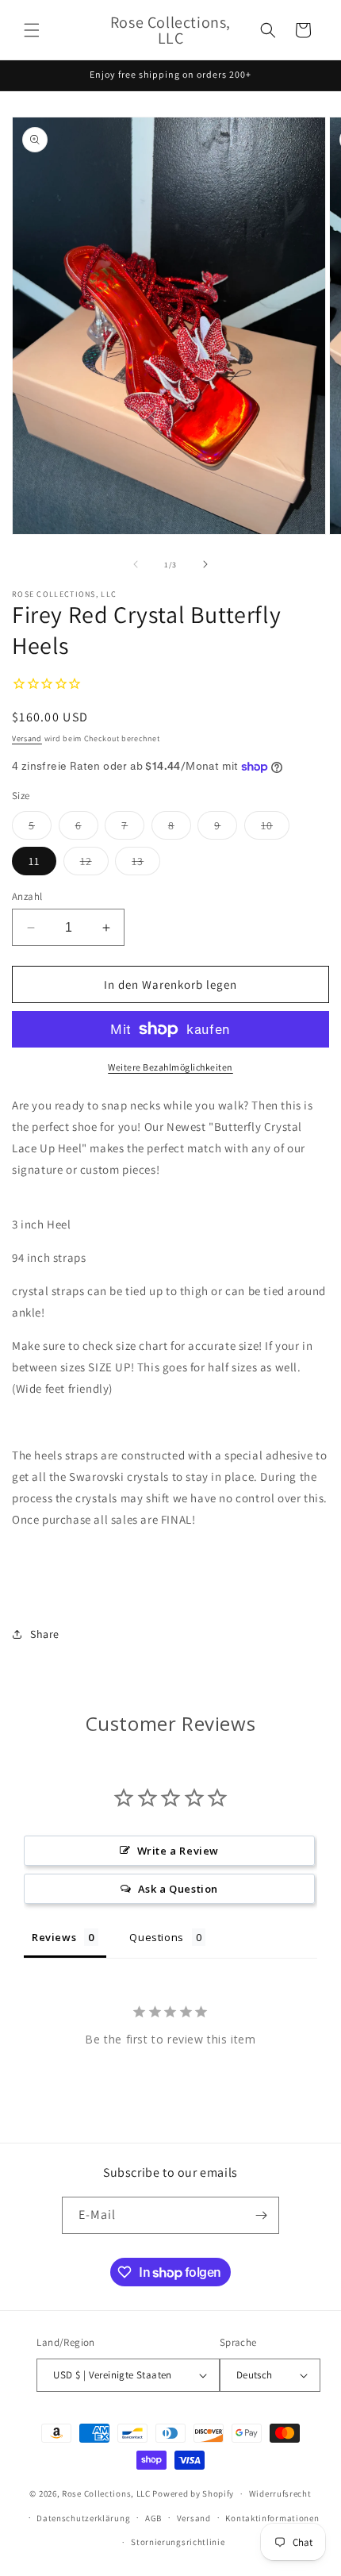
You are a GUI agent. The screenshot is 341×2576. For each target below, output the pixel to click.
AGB (153, 2518)
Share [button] (45, 1634)
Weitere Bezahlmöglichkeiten (170, 1067)
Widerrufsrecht (280, 2493)
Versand (27, 738)
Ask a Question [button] (178, 1889)
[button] (32, 30)
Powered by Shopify (193, 2493)
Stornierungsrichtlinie (178, 2542)
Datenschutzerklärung (83, 2518)
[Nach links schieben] (136, 564)
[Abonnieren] (261, 2215)
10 (275, 829)
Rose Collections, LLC (106, 2493)
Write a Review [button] (178, 1851)
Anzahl (27, 896)
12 (94, 864)
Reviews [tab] (54, 1937)
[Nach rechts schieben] (205, 564)
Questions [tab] (156, 1937)
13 (146, 864)
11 (34, 861)
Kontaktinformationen (272, 2518)
